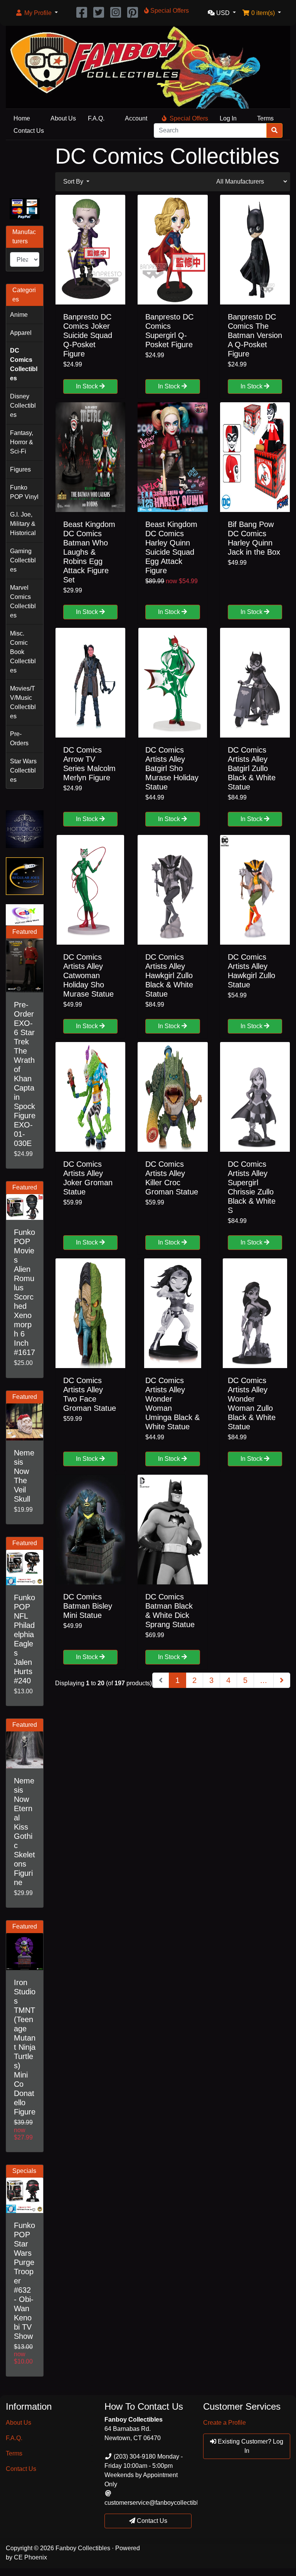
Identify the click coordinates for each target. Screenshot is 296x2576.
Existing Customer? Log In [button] (250, 2446)
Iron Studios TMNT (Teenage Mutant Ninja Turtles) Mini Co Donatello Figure (25, 2047)
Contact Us (29, 131)
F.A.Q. (96, 118)
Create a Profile (225, 2423)
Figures (20, 469)
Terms (265, 118)
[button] (36, 13)
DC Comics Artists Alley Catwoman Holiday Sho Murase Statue (88, 975)
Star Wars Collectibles (23, 770)
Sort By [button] (74, 181)
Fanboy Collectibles (83, 2548)
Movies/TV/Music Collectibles (23, 702)
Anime (19, 315)
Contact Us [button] (151, 2521)
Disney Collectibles (23, 406)
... (264, 1680)
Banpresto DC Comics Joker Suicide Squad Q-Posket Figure (88, 335)
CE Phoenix (30, 2557)
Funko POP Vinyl (24, 492)
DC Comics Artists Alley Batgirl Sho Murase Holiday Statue (172, 768)
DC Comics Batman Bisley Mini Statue (88, 1606)
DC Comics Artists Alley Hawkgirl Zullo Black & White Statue (169, 975)
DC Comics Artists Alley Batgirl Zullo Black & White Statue (252, 768)
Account (136, 118)
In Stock (88, 386)
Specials (24, 2171)
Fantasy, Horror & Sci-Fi (22, 442)
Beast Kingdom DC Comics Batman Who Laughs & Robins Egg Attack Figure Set (89, 552)
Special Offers (189, 118)
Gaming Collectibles (23, 560)
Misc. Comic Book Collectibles (23, 652)
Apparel (21, 333)
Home (22, 118)
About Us (63, 118)
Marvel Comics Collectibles (23, 601)
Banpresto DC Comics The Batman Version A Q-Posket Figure (255, 335)
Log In (228, 118)
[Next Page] (282, 1680)
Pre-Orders (19, 739)
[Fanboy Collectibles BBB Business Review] (25, 167)
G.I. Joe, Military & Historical (23, 524)
